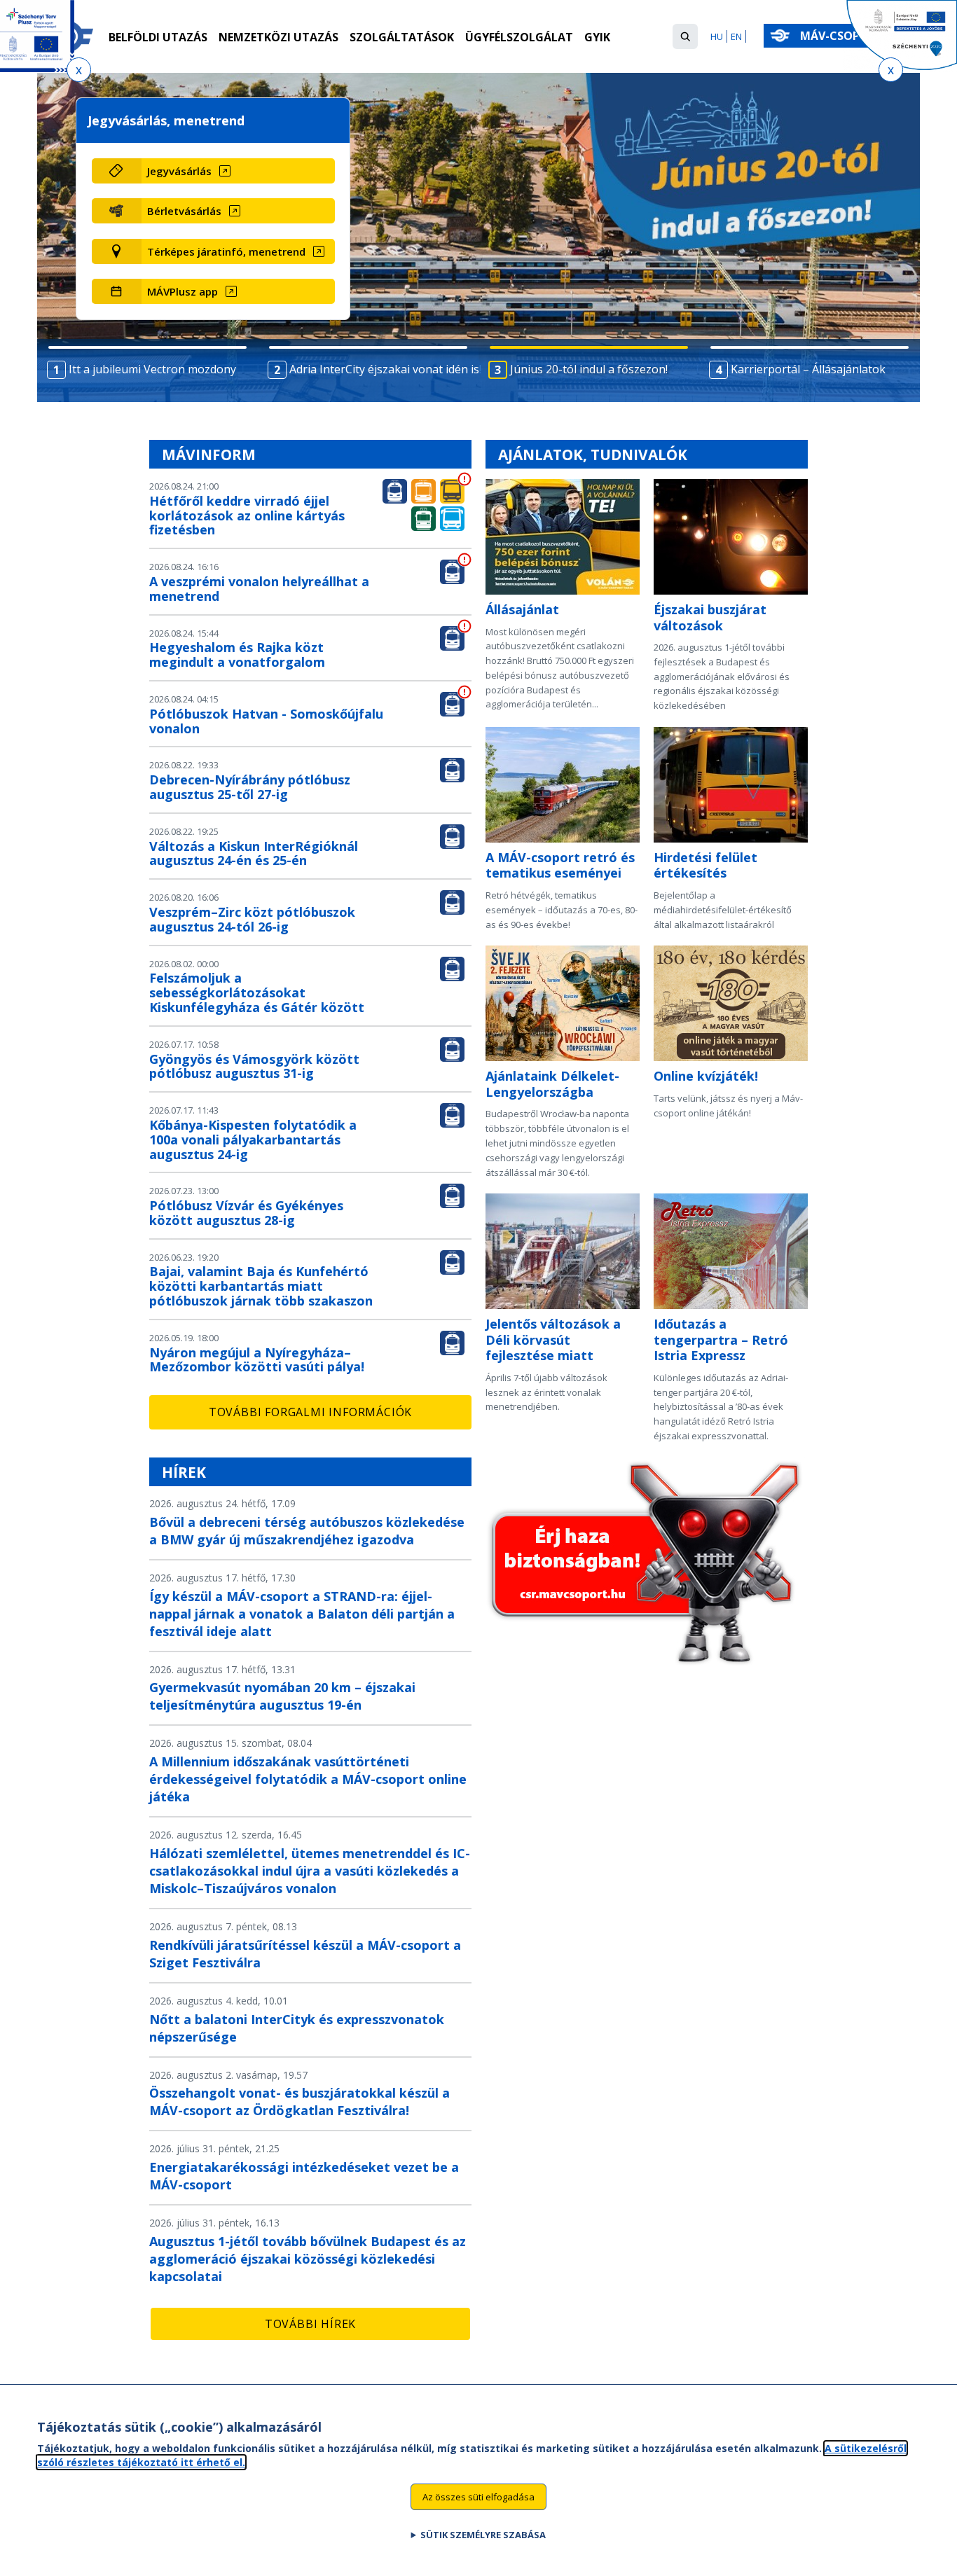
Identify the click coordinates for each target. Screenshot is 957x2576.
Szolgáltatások (402, 37)
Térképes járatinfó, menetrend (226, 251)
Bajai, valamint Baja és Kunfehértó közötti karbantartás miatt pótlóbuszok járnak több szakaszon (261, 1286)
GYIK (597, 37)
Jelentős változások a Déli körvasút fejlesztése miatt (553, 1339)
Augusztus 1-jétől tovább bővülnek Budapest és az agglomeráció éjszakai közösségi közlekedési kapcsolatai (308, 2259)
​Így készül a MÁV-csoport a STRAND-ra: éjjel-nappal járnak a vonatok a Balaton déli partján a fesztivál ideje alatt (302, 1614)
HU (717, 36)
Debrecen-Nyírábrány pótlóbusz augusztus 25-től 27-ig (250, 787)
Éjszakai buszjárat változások (710, 617)
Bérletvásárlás (184, 211)
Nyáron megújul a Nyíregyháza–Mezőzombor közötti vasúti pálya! (257, 1360)
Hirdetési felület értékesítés (705, 865)
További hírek (310, 2324)
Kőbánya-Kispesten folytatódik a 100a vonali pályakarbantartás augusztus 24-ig (253, 1140)
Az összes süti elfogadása (478, 2496)
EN (736, 36)
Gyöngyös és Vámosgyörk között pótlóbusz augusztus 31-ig (254, 1066)
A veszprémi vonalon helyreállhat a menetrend (259, 589)
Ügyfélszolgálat (519, 37)
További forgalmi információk (310, 1412)
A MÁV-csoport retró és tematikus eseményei (560, 865)
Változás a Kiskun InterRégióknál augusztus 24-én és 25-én (254, 853)
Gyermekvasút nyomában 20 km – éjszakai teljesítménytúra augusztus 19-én (282, 1696)
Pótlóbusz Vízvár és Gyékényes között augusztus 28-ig (246, 1213)
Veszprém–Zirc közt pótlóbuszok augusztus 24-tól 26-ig (252, 919)
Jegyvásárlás (179, 171)
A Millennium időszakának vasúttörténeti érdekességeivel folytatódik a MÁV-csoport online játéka (308, 1779)
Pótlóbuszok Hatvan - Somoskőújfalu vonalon (266, 721)
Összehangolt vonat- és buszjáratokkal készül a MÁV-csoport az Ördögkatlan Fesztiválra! (300, 2101)
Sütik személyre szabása (483, 2535)
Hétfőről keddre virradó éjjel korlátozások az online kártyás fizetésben (247, 515)
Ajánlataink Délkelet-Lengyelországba (552, 1084)
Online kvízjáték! (706, 1076)
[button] (685, 36)
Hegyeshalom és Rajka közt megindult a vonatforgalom (237, 655)
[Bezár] (79, 70)
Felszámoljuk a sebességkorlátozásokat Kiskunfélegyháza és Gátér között (257, 992)
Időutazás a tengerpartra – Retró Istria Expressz (721, 1339)
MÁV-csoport (843, 36)
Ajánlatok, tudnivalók (593, 455)
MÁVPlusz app (183, 291)
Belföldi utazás (158, 37)
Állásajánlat (522, 609)
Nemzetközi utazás (278, 37)
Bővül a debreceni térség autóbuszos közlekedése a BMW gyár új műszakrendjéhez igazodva (307, 1531)
